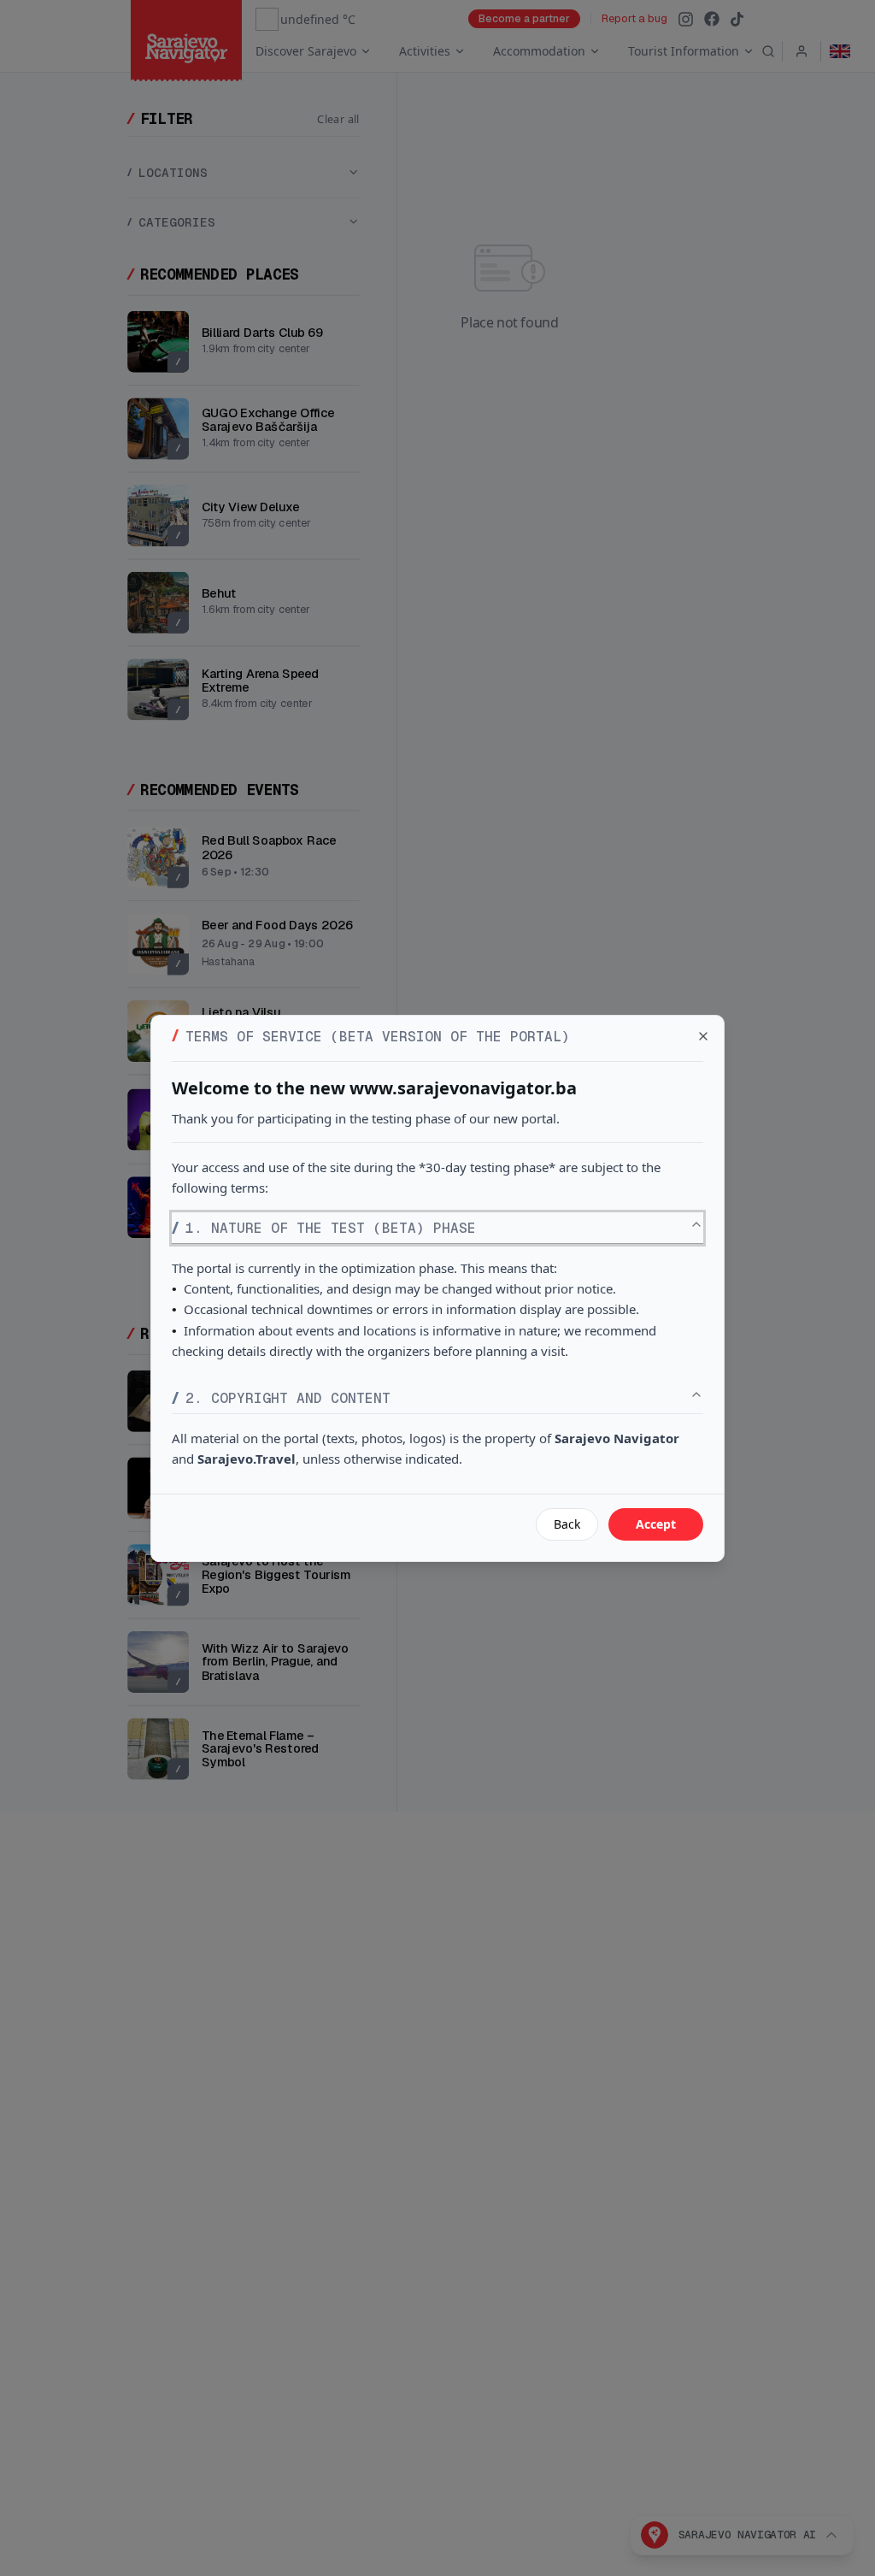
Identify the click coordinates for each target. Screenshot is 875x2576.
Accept (656, 1524)
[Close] (703, 1036)
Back (567, 1524)
